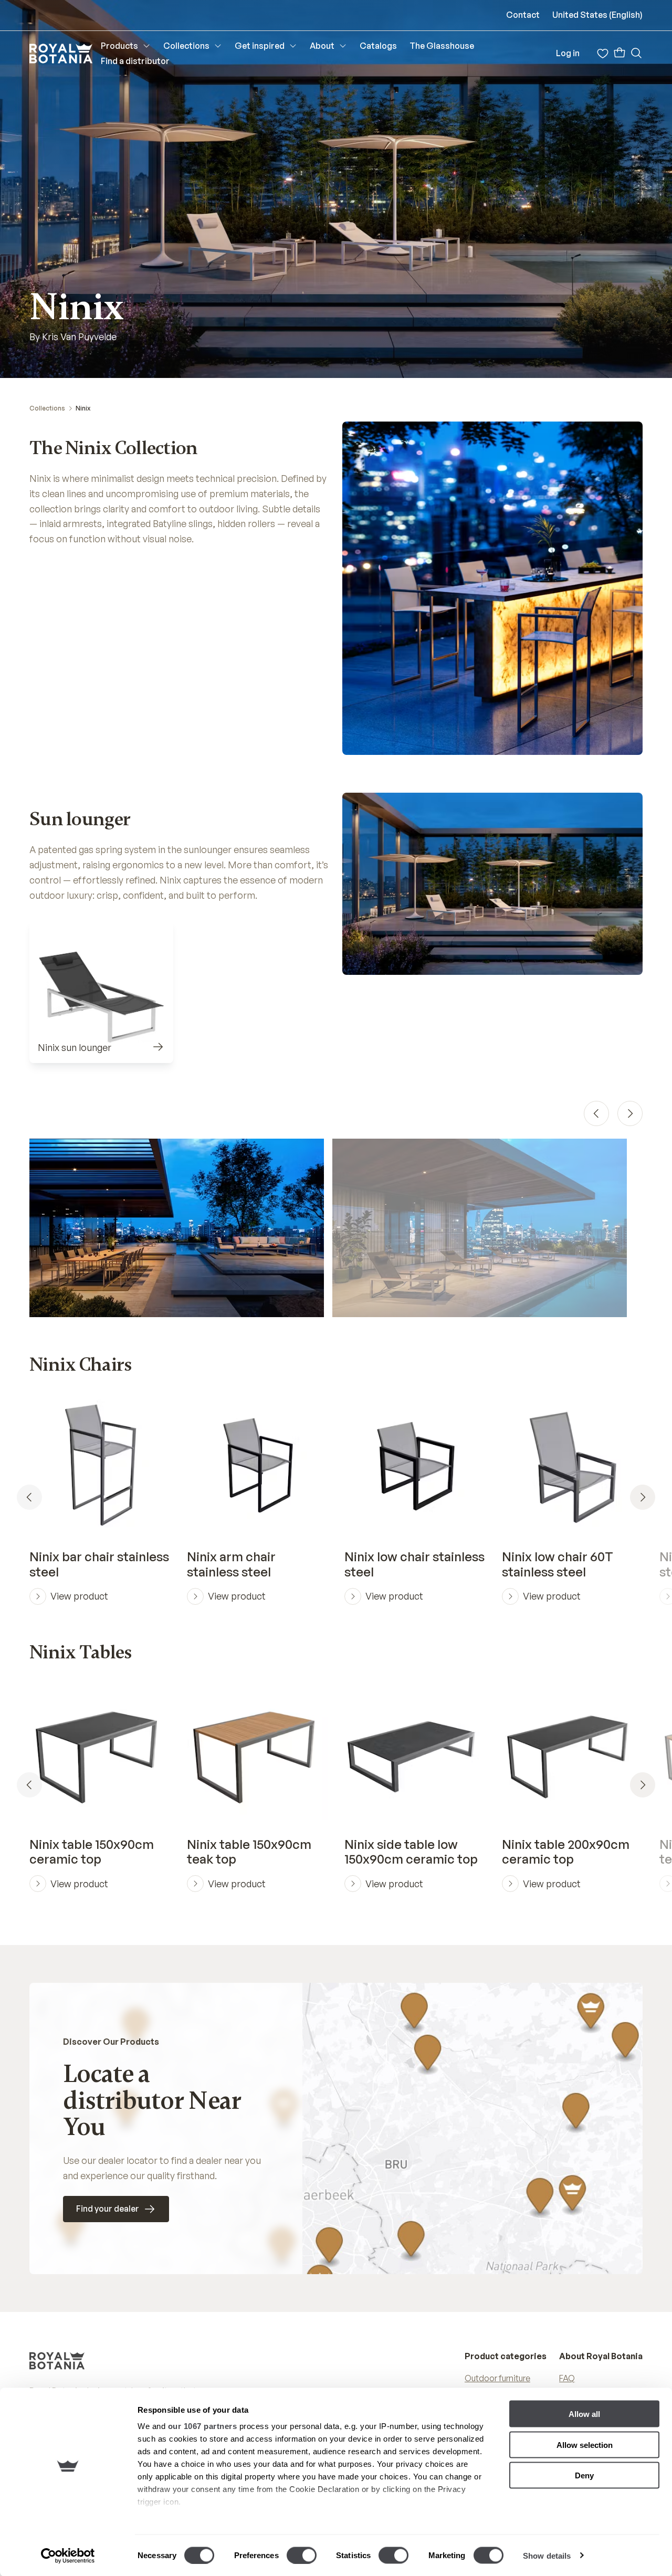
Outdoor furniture (497, 2378)
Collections (47, 408)
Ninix (83, 408)
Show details (547, 2555)
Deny (584, 2475)
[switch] (302, 2555)
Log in (568, 53)
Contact (523, 15)
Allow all (584, 2414)
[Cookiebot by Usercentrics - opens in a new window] (68, 2556)
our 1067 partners (203, 2426)
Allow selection (585, 2444)
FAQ (567, 2378)
